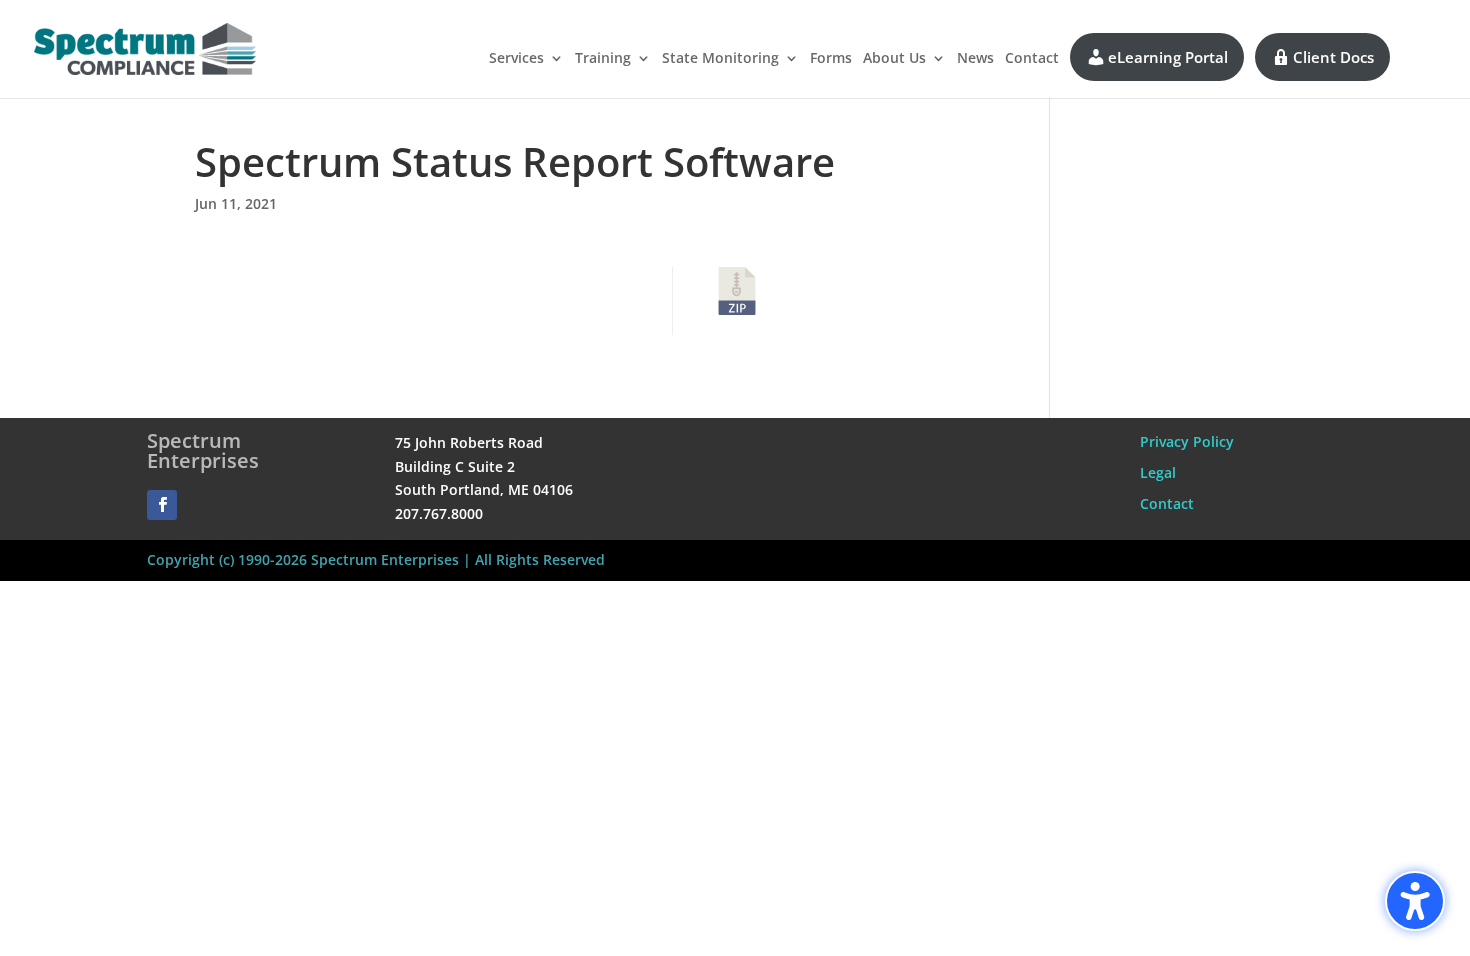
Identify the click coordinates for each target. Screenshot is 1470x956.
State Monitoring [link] (720, 59)
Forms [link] (831, 59)
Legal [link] (1158, 472)
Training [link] (603, 59)
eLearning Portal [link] (1168, 57)
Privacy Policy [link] (1187, 441)
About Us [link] (894, 59)
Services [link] (516, 59)
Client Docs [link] (1333, 57)
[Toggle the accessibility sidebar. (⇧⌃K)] (1415, 901)
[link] (145, 47)
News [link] (975, 59)
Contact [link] (1032, 59)
